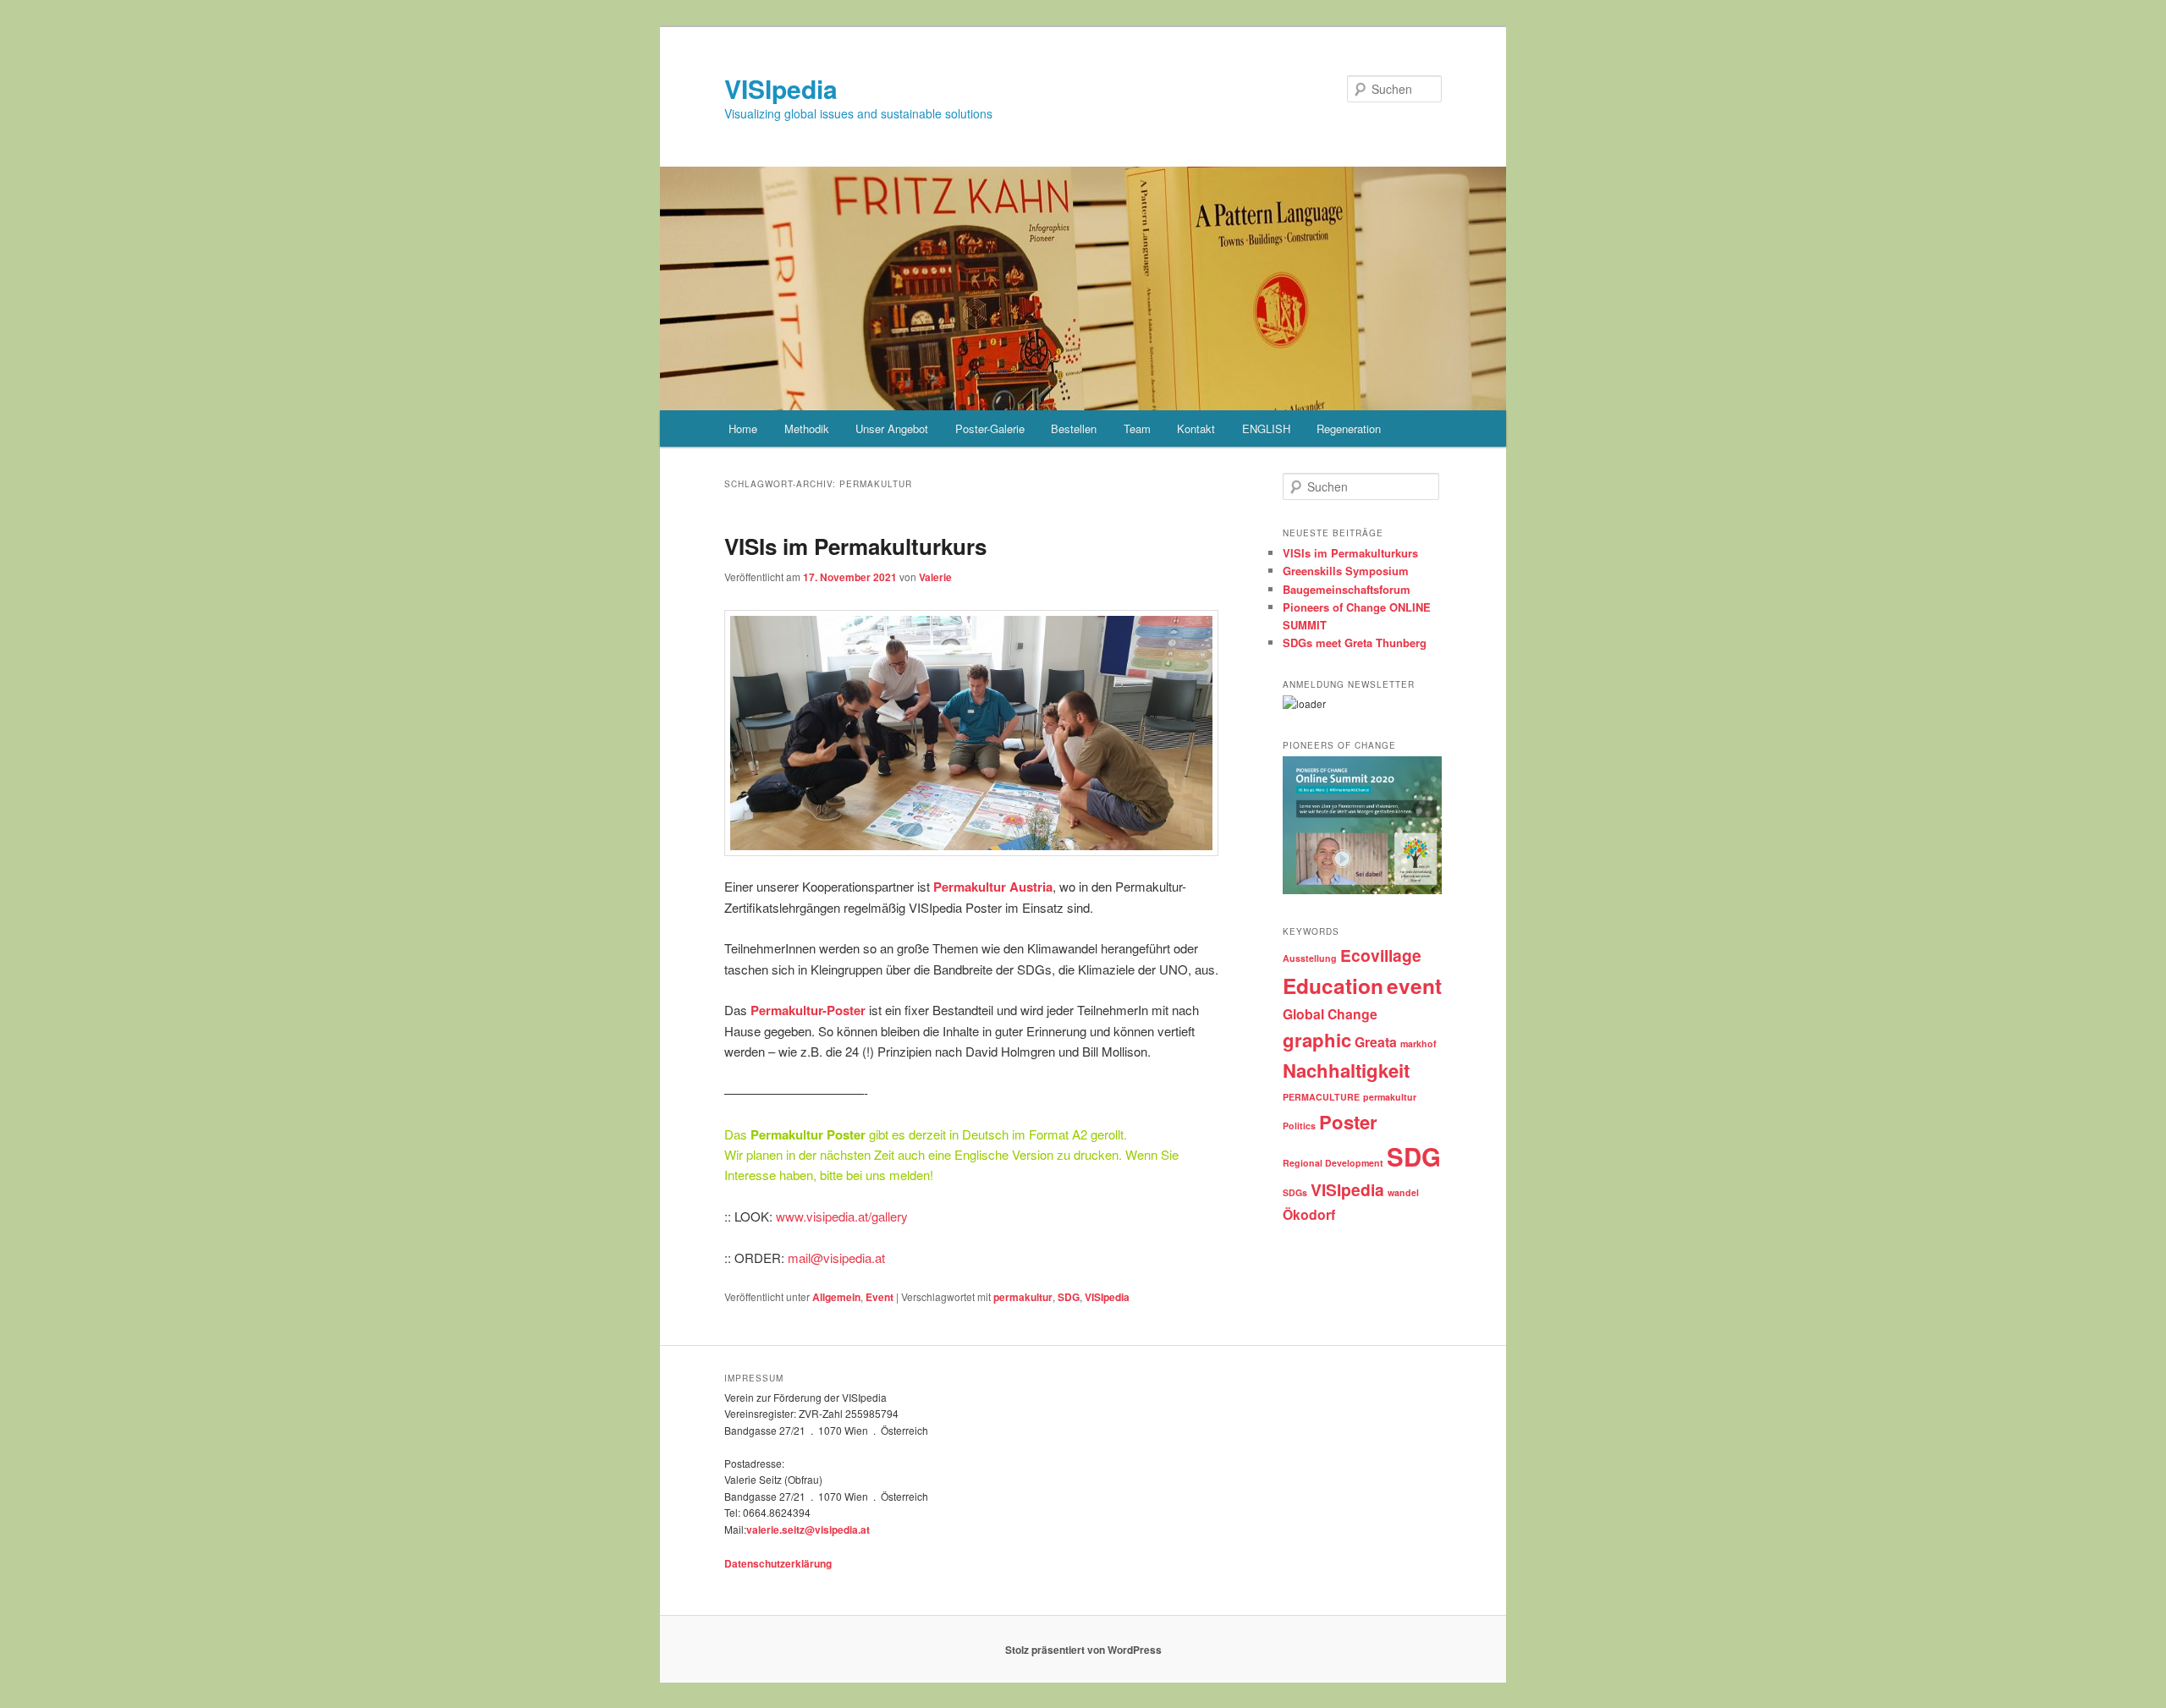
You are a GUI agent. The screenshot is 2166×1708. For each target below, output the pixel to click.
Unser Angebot (892, 428)
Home (743, 428)
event (1414, 986)
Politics (1299, 1126)
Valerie (935, 577)
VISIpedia (781, 88)
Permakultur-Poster (808, 1010)
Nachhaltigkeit (1346, 1070)
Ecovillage (1381, 955)
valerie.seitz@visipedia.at (808, 1530)
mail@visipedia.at (836, 1258)
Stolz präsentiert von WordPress (1083, 1650)
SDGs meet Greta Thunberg (1355, 643)
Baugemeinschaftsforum (1347, 589)
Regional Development (1333, 1163)
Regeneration (1349, 428)
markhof (1418, 1043)
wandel (1403, 1192)
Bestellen (1074, 428)
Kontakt (1196, 428)
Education (1333, 986)
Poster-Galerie (990, 428)
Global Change (1330, 1014)
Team (1137, 428)
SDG (1069, 1297)
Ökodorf (1309, 1214)
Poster (1348, 1122)
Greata (1376, 1042)
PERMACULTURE (1321, 1097)
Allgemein (836, 1297)
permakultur (1023, 1297)
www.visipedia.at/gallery (840, 1216)
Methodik (807, 428)
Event (880, 1297)
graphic (1317, 1040)
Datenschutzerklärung (778, 1563)
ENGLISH (1266, 428)
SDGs (1295, 1192)
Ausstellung (1310, 958)
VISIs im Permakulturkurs (855, 546)
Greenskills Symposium (1346, 571)
